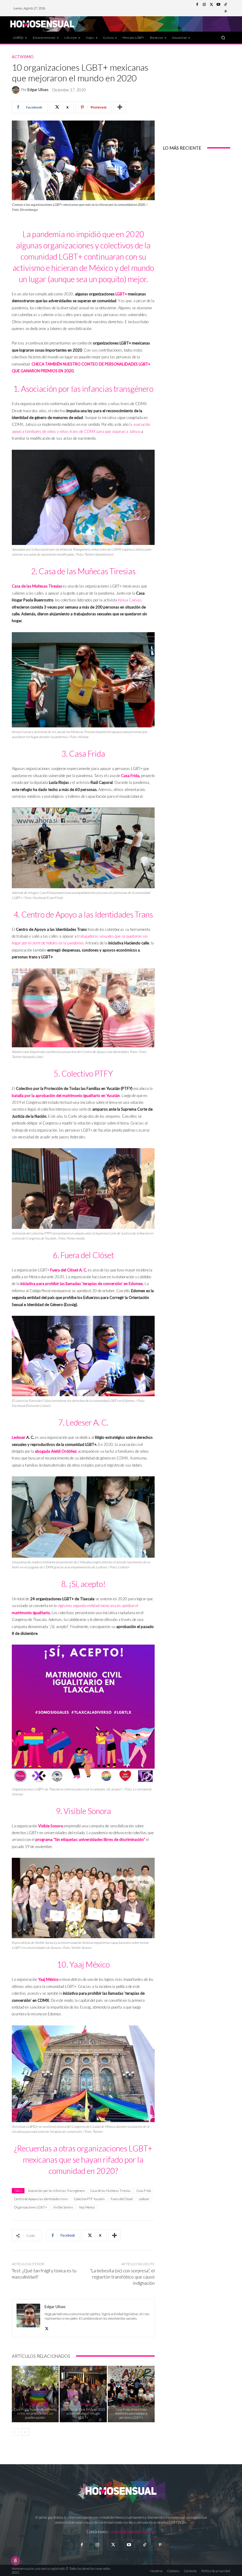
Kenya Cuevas (129, 600)
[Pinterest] (225, 12)
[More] (120, 107)
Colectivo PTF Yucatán (89, 2199)
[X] (47, 2327)
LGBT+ (121, 294)
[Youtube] (218, 5)
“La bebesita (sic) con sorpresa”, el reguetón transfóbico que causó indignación (122, 2277)
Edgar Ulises (38, 90)
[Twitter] (211, 5)
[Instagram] (204, 5)
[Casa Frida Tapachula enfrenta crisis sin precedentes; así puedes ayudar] (35, 2394)
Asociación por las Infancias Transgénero (56, 2191)
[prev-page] (15, 2432)
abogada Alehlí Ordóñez (56, 1451)
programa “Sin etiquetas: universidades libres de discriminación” (90, 1839)
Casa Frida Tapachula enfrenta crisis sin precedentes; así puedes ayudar (35, 2413)
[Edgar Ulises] (17, 90)
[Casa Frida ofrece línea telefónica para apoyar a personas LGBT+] (131, 2394)
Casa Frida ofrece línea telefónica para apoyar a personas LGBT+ (131, 2413)
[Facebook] (197, 5)
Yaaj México (87, 2207)
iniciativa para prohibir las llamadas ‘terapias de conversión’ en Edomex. (82, 1284)
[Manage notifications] (15, 2561)
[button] (223, 37)
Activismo (23, 57)
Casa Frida (144, 2191)
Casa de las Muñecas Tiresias (111, 2191)
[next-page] (25, 2432)
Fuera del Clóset (122, 2199)
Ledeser (19, 1437)
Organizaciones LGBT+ (31, 2207)
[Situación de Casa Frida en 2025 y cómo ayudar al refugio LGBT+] (83, 2394)
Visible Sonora (63, 2207)
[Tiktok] (144, 2545)
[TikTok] (225, 5)
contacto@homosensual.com (133, 2532)
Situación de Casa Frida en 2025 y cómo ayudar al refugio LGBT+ (83, 2413)
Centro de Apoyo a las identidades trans (41, 2199)
